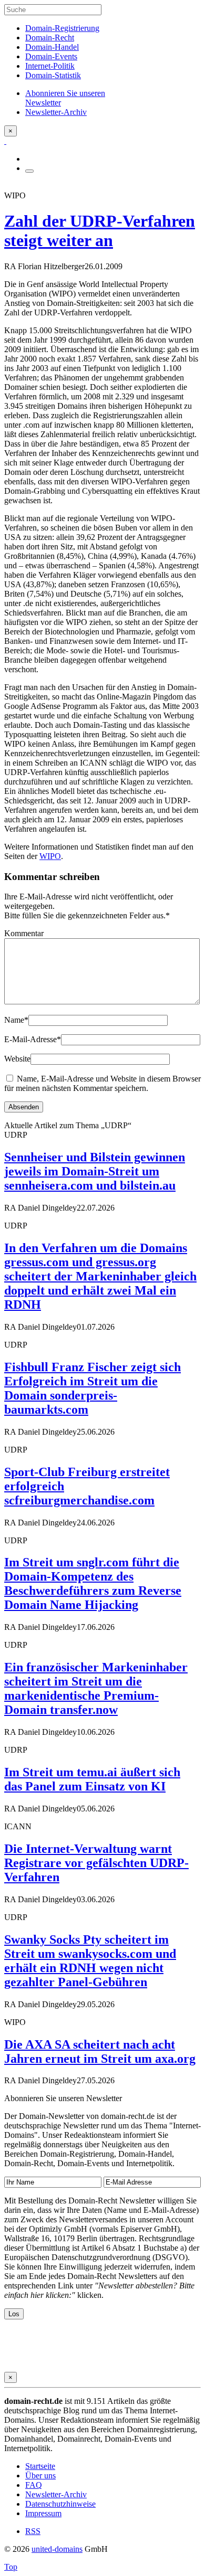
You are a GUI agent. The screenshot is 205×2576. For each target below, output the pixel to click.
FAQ (34, 2485)
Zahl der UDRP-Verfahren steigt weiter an (100, 231)
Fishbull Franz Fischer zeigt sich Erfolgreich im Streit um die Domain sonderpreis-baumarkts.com (93, 1388)
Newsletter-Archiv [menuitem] (56, 112)
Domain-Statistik (53, 75)
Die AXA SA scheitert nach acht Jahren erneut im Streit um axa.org (100, 2052)
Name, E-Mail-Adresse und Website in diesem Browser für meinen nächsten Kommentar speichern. (102, 1083)
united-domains (57, 2549)
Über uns (40, 2476)
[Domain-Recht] (5, 141)
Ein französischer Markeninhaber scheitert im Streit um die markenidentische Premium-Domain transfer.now (96, 1688)
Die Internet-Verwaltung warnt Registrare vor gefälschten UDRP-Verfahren (96, 1863)
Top (11, 2567)
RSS (33, 2531)
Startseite (40, 2466)
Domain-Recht (50, 38)
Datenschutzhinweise (60, 2504)
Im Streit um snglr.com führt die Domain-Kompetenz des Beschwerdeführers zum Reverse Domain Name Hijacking (93, 1583)
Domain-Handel (52, 47)
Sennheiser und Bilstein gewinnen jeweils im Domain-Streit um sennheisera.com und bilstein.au (95, 1171)
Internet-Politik (50, 66)
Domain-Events (51, 56)
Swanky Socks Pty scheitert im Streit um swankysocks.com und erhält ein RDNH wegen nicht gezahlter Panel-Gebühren (90, 1961)
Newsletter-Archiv (56, 2494)
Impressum (43, 2513)
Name (16, 1020)
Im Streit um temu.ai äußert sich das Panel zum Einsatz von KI (92, 1779)
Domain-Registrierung (62, 28)
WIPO (50, 856)
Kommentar (24, 933)
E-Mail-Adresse (33, 1039)
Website (17, 1059)
